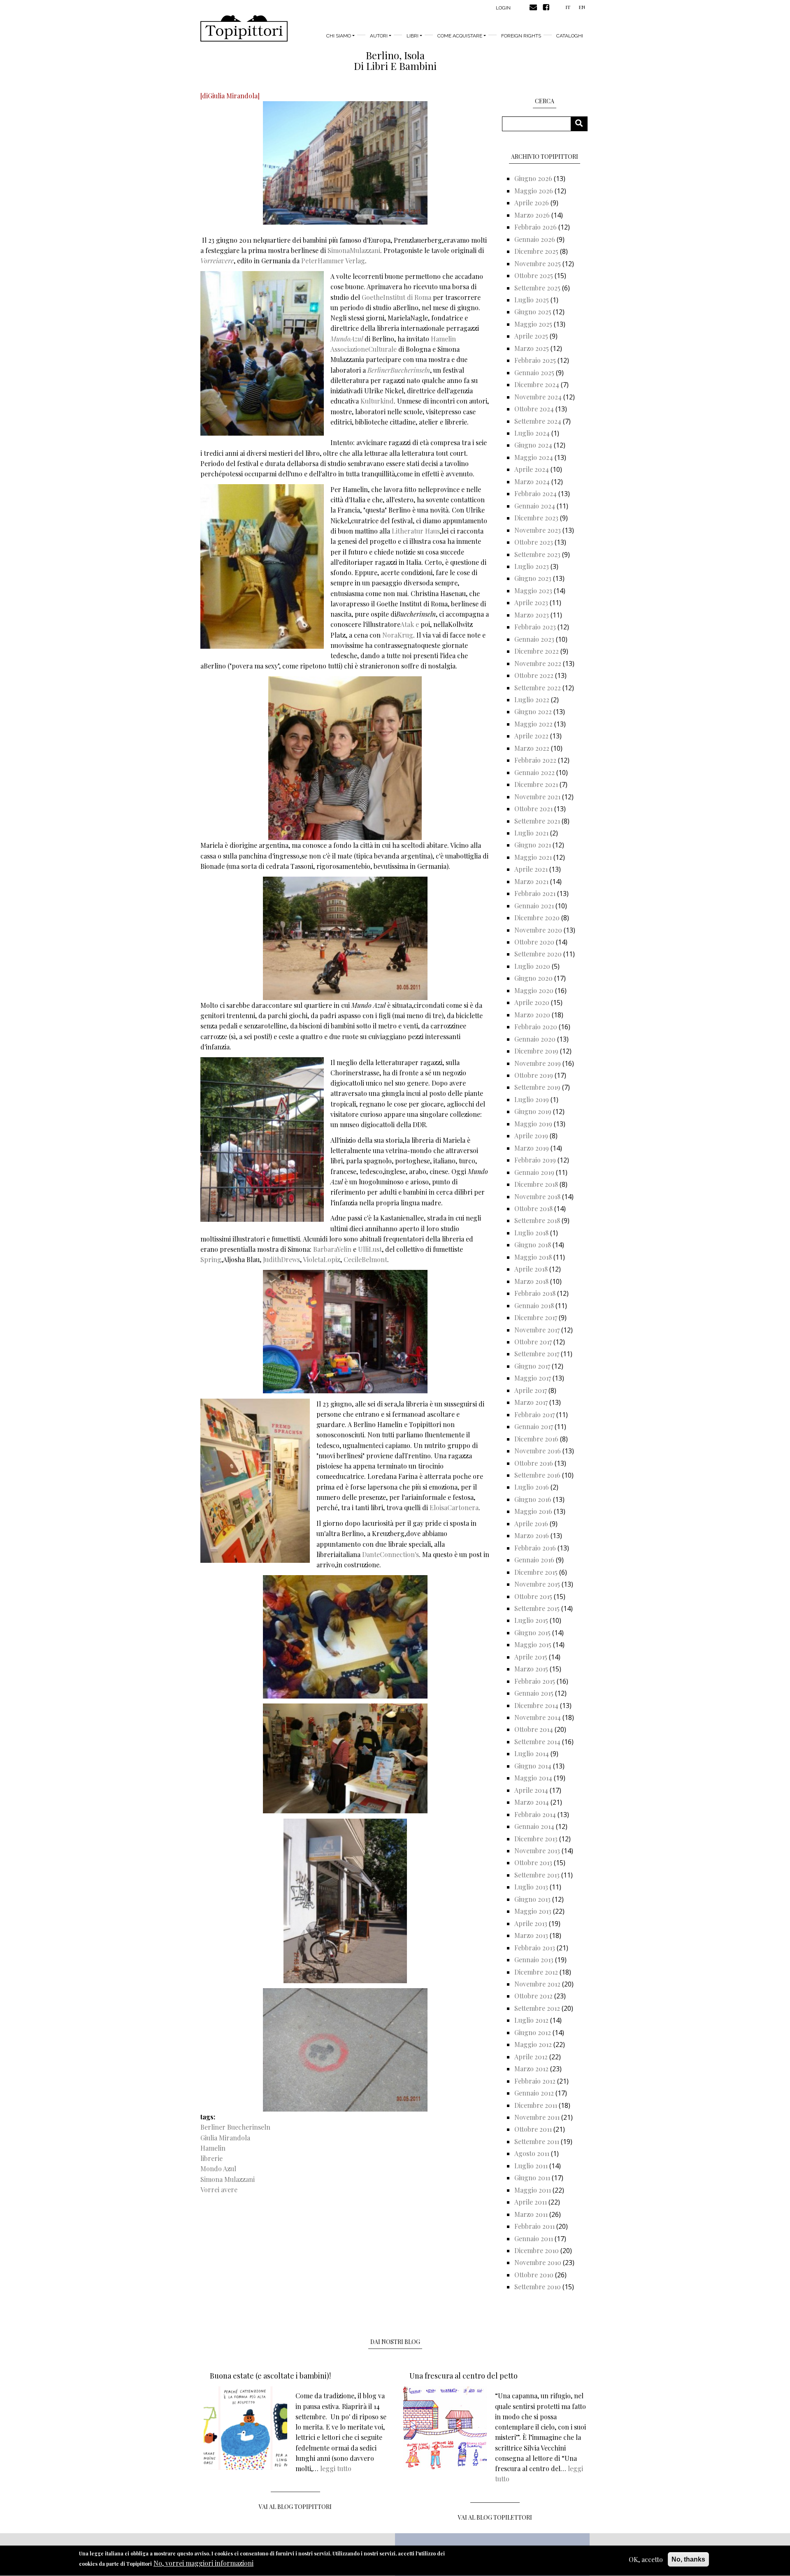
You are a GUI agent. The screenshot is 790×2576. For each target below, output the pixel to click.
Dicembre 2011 (536, 2105)
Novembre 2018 (537, 1196)
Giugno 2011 (532, 2178)
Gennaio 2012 (534, 2093)
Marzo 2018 (531, 1281)
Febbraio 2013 (535, 1948)
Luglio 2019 (532, 1099)
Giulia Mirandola (225, 2138)
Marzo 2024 (532, 482)
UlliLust (370, 1249)
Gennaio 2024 (535, 506)
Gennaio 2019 (534, 1172)
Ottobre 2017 (533, 1342)
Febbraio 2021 (535, 893)
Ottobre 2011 (533, 2129)
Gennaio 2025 (534, 372)
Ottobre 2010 (534, 2275)
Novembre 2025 (538, 263)
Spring (211, 1259)
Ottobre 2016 (534, 1463)
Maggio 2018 (533, 1257)
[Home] (244, 28)
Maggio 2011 (533, 2190)
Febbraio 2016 (535, 1548)
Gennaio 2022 (534, 772)
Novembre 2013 (537, 1851)
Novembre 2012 (537, 1984)
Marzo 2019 (532, 1148)
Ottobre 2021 (533, 809)
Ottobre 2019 (534, 1075)
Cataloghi (570, 36)
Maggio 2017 (533, 1378)
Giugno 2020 (533, 978)
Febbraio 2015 (535, 1681)
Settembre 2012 (537, 2008)
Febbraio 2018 (535, 1293)
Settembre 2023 (537, 554)
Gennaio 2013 (534, 1960)
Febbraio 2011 (534, 2226)
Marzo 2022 (532, 748)
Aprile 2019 (531, 1136)
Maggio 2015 (533, 1644)
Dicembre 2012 (536, 1972)
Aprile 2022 (531, 736)
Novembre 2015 (537, 1584)
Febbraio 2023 (535, 627)
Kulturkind (377, 401)
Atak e (410, 624)
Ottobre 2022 (534, 675)
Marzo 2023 (532, 615)
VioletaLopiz (322, 1259)
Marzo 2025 (532, 348)
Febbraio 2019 (535, 1160)
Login (503, 8)
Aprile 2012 (531, 2057)
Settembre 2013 (537, 1875)
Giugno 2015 (532, 1633)
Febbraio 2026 (536, 227)
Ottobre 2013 (533, 1862)
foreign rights (521, 36)
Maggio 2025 (533, 324)
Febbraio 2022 (535, 760)
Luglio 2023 (532, 566)
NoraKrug (398, 635)
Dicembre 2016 (536, 1439)
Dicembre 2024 (537, 384)
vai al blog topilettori (495, 2517)
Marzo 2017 (531, 1402)
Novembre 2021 (537, 797)
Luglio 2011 (531, 2166)
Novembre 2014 (538, 1717)
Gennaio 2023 (534, 639)
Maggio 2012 (533, 2044)
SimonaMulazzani (354, 250)
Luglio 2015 (531, 1620)
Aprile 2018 (531, 1269)
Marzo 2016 (532, 1535)
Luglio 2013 (531, 1887)
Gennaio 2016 (534, 1560)
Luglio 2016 (532, 1487)
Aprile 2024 (532, 469)
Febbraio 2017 (534, 1414)
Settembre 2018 (537, 1220)
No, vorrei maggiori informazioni (203, 2563)
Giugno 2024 (533, 445)
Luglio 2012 (531, 2020)
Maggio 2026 (534, 191)
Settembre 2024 (538, 421)
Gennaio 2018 (534, 1305)
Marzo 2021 (531, 881)
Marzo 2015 (531, 1669)
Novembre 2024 (538, 397)
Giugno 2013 (532, 1899)
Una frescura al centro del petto (464, 2376)
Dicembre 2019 (536, 1051)
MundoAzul (347, 339)
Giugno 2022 (533, 711)
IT (568, 7)
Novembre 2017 (537, 1330)
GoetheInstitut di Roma (396, 297)
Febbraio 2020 (536, 1027)
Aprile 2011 (531, 2202)
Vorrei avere (219, 2190)
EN (582, 7)
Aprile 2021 (531, 869)
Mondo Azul (218, 2169)
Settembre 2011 (537, 2141)
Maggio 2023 (533, 591)
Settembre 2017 (537, 1354)
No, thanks (688, 2559)
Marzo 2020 (532, 1015)
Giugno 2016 (533, 1499)
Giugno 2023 (533, 578)
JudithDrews (281, 1259)
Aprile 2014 (531, 1790)
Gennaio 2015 (534, 1693)
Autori (379, 36)
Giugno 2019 (533, 1111)
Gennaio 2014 (534, 1826)
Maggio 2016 (533, 1511)
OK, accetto (646, 2559)
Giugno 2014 (533, 1766)
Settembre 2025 (537, 288)
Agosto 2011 (532, 2153)
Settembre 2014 (537, 1742)
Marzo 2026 (532, 215)
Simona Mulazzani (228, 2179)
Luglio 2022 (532, 700)
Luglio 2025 (532, 300)
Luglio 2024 (532, 433)
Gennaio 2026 (535, 239)
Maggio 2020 (534, 990)
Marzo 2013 (531, 1935)
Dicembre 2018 (536, 1184)
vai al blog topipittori (295, 2507)
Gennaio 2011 (534, 2238)
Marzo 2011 (531, 2214)
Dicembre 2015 (536, 1572)
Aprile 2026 (532, 203)
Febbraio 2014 (535, 1814)
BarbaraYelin (332, 1249)
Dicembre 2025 (536, 251)
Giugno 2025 (533, 312)
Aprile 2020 (532, 1002)
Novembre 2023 (538, 530)
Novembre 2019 (538, 1063)
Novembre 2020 (538, 930)
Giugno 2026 (533, 178)
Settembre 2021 (537, 821)
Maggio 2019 (533, 1124)
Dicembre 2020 (537, 918)
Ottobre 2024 (534, 409)
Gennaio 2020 (535, 1039)
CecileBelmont (365, 1259)
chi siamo (339, 36)
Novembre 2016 (538, 1451)
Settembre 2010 (538, 2287)
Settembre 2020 (538, 954)
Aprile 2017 (531, 1390)
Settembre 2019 (537, 1087)
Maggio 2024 (534, 457)
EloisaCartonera (454, 1507)
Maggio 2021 (533, 857)
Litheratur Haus (416, 531)
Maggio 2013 (533, 1911)
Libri (412, 36)
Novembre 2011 (537, 2117)
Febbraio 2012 (535, 2081)
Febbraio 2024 (536, 493)
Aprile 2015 (531, 1657)
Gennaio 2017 (534, 1426)
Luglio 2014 (532, 1753)
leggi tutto (336, 2468)
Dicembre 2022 (537, 651)
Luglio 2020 (532, 966)
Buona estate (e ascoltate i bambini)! (270, 2376)
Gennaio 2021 (534, 906)
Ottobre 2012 (533, 1996)
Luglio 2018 (531, 1233)
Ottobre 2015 (533, 1596)
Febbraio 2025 (535, 360)
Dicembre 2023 (536, 518)
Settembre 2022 (538, 688)
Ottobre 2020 (534, 942)
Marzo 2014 (532, 1802)
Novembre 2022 (538, 663)
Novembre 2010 (538, 2262)
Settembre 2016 (537, 1475)
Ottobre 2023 (534, 542)
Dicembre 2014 (536, 1705)
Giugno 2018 (533, 1245)
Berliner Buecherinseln (235, 2127)
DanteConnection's (390, 1554)
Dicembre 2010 (537, 2250)
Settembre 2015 (537, 1608)
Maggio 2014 (533, 1778)
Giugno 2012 (533, 2032)
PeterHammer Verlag (333, 261)
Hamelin (213, 2148)
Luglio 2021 (531, 833)
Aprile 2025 (531, 336)
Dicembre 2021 (536, 784)
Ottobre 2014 (534, 1729)
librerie (211, 2158)
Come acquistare (460, 36)
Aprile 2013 (531, 1923)
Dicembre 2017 (536, 1317)
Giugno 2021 (533, 845)
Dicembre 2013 (536, 1839)
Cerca (582, 124)
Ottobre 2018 (533, 1208)
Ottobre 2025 (534, 275)
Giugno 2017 (532, 1366)
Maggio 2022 (533, 724)
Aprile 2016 (531, 1524)
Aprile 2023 (531, 602)
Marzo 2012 (531, 2069)
